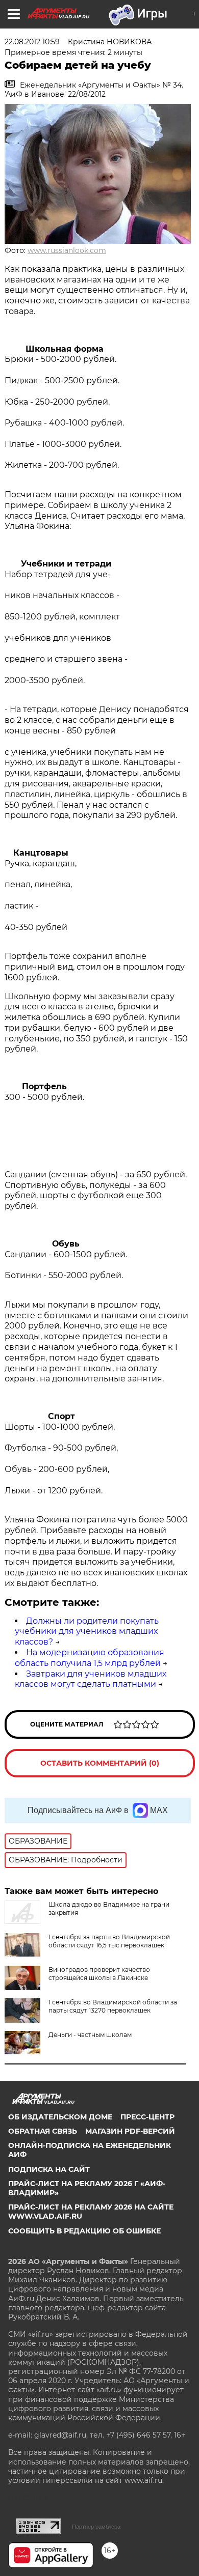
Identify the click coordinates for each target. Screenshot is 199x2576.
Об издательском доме (60, 2117)
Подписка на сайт (49, 2169)
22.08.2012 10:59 (32, 42)
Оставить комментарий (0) (100, 1763)
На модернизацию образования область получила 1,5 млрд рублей (90, 1658)
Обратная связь (43, 2131)
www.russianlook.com (67, 250)
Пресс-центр (147, 2117)
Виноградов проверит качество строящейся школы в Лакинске (99, 1974)
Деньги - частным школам (90, 2035)
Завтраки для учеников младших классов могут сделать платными (91, 1679)
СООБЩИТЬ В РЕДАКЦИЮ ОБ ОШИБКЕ (84, 2231)
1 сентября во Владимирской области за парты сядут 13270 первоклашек (113, 2006)
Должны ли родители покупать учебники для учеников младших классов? (87, 1632)
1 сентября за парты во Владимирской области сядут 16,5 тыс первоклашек (109, 1941)
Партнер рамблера (96, 2527)
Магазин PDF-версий (130, 2131)
